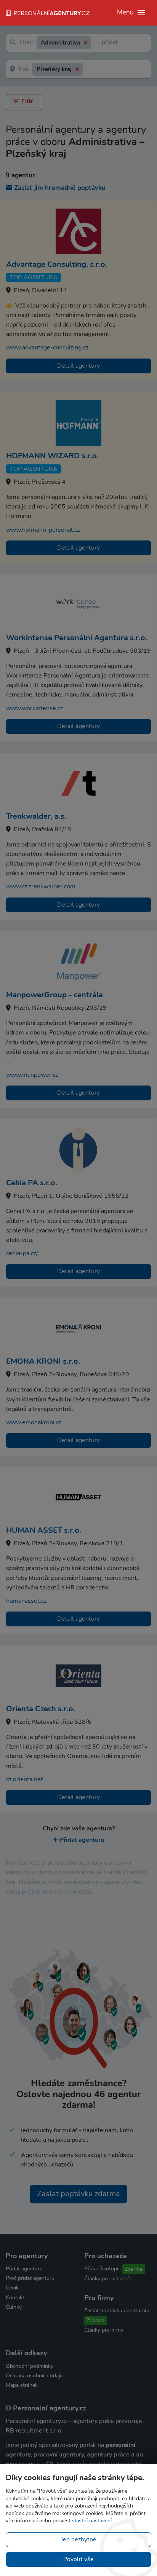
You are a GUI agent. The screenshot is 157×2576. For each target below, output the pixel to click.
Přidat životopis (103, 2269)
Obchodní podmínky (30, 2366)
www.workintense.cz (34, 708)
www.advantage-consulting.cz (47, 348)
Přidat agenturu (82, 1840)
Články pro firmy (104, 2330)
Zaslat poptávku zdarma (78, 2194)
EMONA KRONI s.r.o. (43, 1361)
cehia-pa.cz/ (22, 1253)
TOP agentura (34, 277)
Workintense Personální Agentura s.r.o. (77, 638)
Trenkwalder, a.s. (36, 816)
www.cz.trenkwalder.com (41, 886)
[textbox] (98, 43)
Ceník (12, 2288)
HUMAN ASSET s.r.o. (44, 1530)
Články (14, 2307)
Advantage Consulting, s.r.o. (57, 264)
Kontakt (15, 2298)
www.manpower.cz (32, 1075)
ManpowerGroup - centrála (54, 995)
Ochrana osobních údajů (34, 2376)
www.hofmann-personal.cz (43, 530)
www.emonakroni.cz (34, 1422)
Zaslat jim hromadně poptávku (60, 188)
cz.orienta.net (25, 1779)
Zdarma (134, 2269)
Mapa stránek (22, 2385)
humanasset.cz (26, 1601)
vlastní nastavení (92, 2521)
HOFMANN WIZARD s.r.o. (52, 456)
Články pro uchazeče (108, 2279)
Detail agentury (78, 366)
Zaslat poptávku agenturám (117, 2311)
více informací (22, 2521)
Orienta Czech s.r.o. (41, 1709)
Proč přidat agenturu (30, 2278)
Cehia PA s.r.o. (32, 1183)
